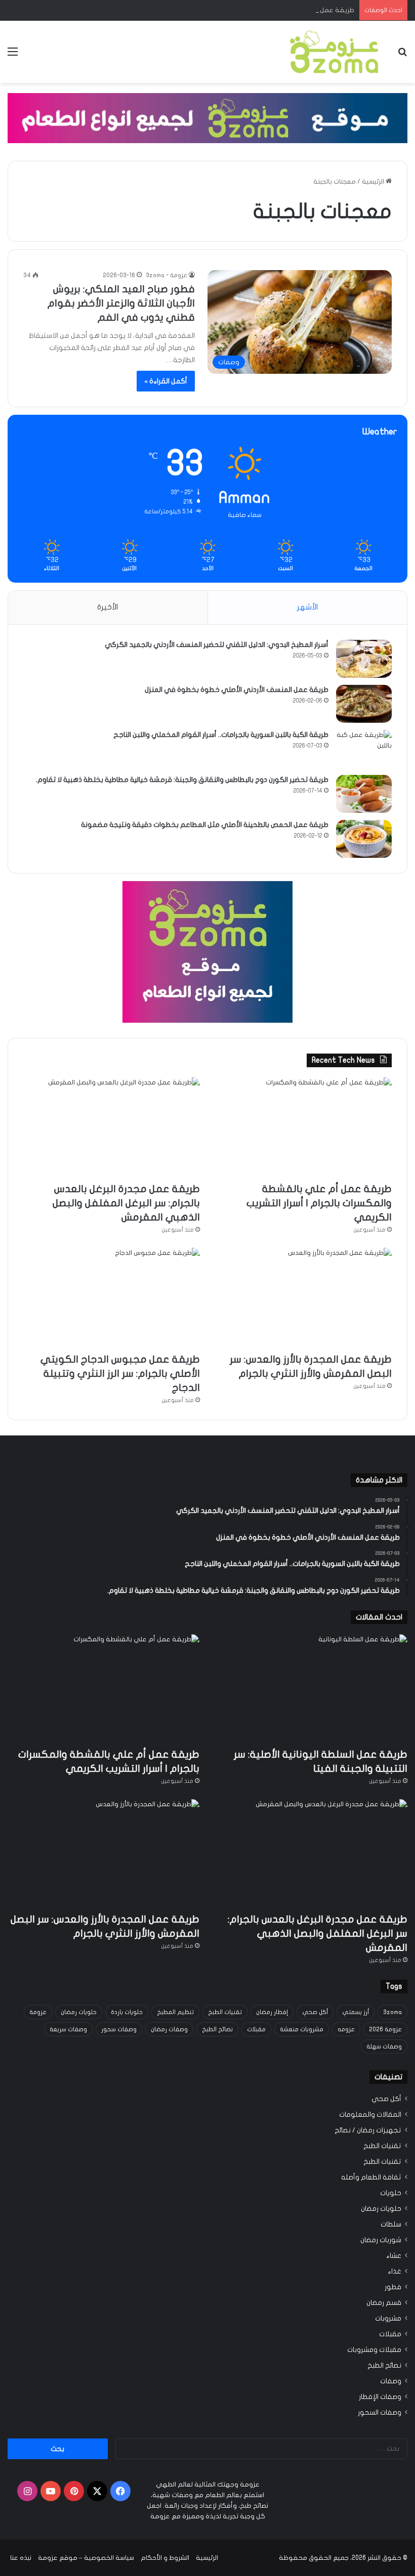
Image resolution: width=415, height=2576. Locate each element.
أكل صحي (315, 2012)
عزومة (38, 2012)
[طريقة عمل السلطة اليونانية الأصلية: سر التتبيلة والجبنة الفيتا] (312, 1688)
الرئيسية (374, 182)
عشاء (394, 2256)
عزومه (346, 2029)
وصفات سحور (119, 2029)
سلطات (391, 2224)
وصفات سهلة (384, 2046)
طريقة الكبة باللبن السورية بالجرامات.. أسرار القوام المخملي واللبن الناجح (221, 735)
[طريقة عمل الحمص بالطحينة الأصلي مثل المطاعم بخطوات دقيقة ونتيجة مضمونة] (364, 839)
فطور (393, 2287)
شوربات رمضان (381, 2240)
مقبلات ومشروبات (374, 2350)
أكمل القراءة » (166, 381)
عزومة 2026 (385, 2029)
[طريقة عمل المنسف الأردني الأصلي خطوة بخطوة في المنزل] (364, 704)
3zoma (392, 2012)
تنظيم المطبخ (175, 2012)
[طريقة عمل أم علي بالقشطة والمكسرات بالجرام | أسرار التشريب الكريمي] (303, 1127)
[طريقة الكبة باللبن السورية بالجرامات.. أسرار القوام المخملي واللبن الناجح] (364, 749)
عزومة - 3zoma (167, 275)
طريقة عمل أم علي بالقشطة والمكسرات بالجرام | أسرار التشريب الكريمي (319, 1203)
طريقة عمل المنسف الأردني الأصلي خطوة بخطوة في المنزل (237, 690)
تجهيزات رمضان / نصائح (368, 2130)
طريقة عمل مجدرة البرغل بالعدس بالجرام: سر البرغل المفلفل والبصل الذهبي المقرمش (234, 10)
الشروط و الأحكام (165, 2558)
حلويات (391, 2193)
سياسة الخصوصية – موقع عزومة (86, 2558)
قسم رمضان (384, 2303)
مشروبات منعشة (302, 2029)
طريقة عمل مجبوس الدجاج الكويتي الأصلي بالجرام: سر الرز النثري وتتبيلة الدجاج (120, 1373)
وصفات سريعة (68, 2029)
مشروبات (388, 2319)
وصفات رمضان (169, 2029)
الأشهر (307, 607)
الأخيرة (108, 607)
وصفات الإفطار (380, 2397)
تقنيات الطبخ (225, 2012)
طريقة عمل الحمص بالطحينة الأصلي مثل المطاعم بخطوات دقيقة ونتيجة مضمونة (205, 825)
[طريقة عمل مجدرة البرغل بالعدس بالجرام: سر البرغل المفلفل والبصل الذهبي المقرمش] (112, 1127)
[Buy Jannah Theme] (207, 117)
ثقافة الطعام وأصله (371, 2177)
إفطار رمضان (272, 2012)
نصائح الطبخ (217, 2029)
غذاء (395, 2272)
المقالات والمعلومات (370, 2115)
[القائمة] (13, 55)
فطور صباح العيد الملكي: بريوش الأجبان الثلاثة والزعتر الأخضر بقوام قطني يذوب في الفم (121, 303)
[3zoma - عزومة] (334, 52)
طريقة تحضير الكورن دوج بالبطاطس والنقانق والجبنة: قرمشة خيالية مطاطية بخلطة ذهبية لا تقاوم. (182, 780)
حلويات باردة (127, 2012)
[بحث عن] (402, 55)
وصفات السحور (380, 2413)
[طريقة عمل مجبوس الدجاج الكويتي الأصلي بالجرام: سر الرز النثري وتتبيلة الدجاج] (112, 1298)
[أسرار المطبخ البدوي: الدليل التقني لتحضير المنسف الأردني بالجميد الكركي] (364, 659)
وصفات (391, 2381)
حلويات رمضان (79, 2012)
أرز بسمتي (356, 2012)
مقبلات (256, 2029)
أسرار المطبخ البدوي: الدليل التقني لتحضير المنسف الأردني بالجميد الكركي (217, 645)
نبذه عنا (21, 2558)
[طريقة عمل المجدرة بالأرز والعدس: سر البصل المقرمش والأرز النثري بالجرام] (303, 1298)
